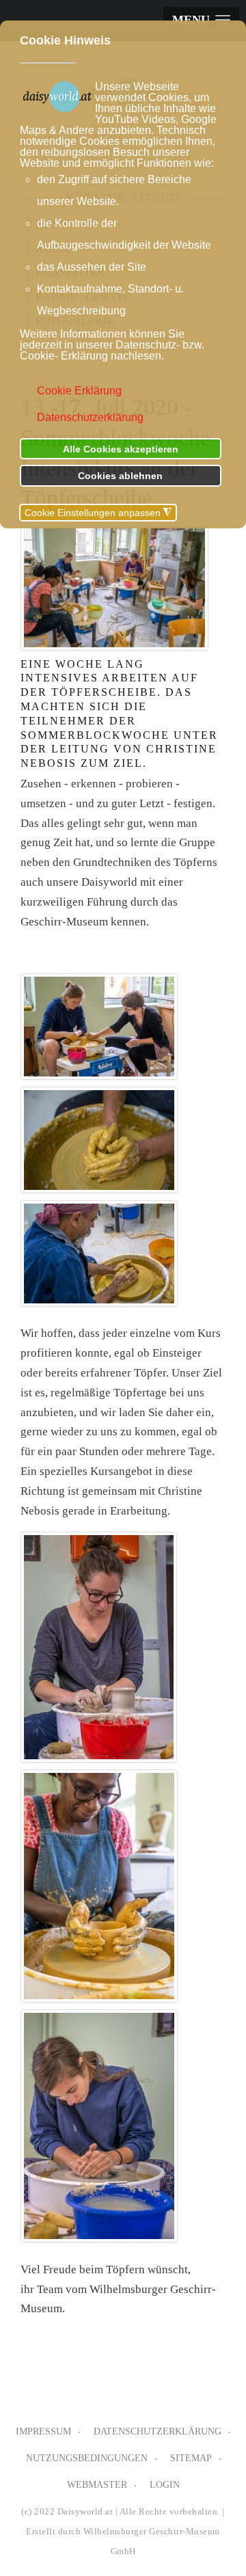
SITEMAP (191, 2458)
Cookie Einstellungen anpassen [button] (98, 513)
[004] (99, 1647)
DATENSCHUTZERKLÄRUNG (158, 2431)
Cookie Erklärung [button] (79, 391)
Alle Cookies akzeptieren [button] (121, 449)
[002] (99, 1140)
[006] (99, 2126)
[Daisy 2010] (114, 587)
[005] (99, 1886)
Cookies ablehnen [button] (120, 476)
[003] (99, 1253)
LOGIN (165, 2485)
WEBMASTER (97, 2485)
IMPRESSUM (43, 2431)
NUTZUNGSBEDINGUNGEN (87, 2458)
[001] (99, 1027)
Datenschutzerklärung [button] (90, 417)
